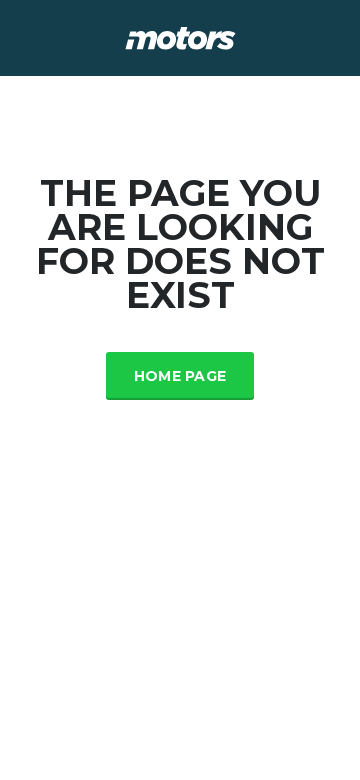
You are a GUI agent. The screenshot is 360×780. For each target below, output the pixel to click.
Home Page (180, 376)
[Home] (180, 36)
